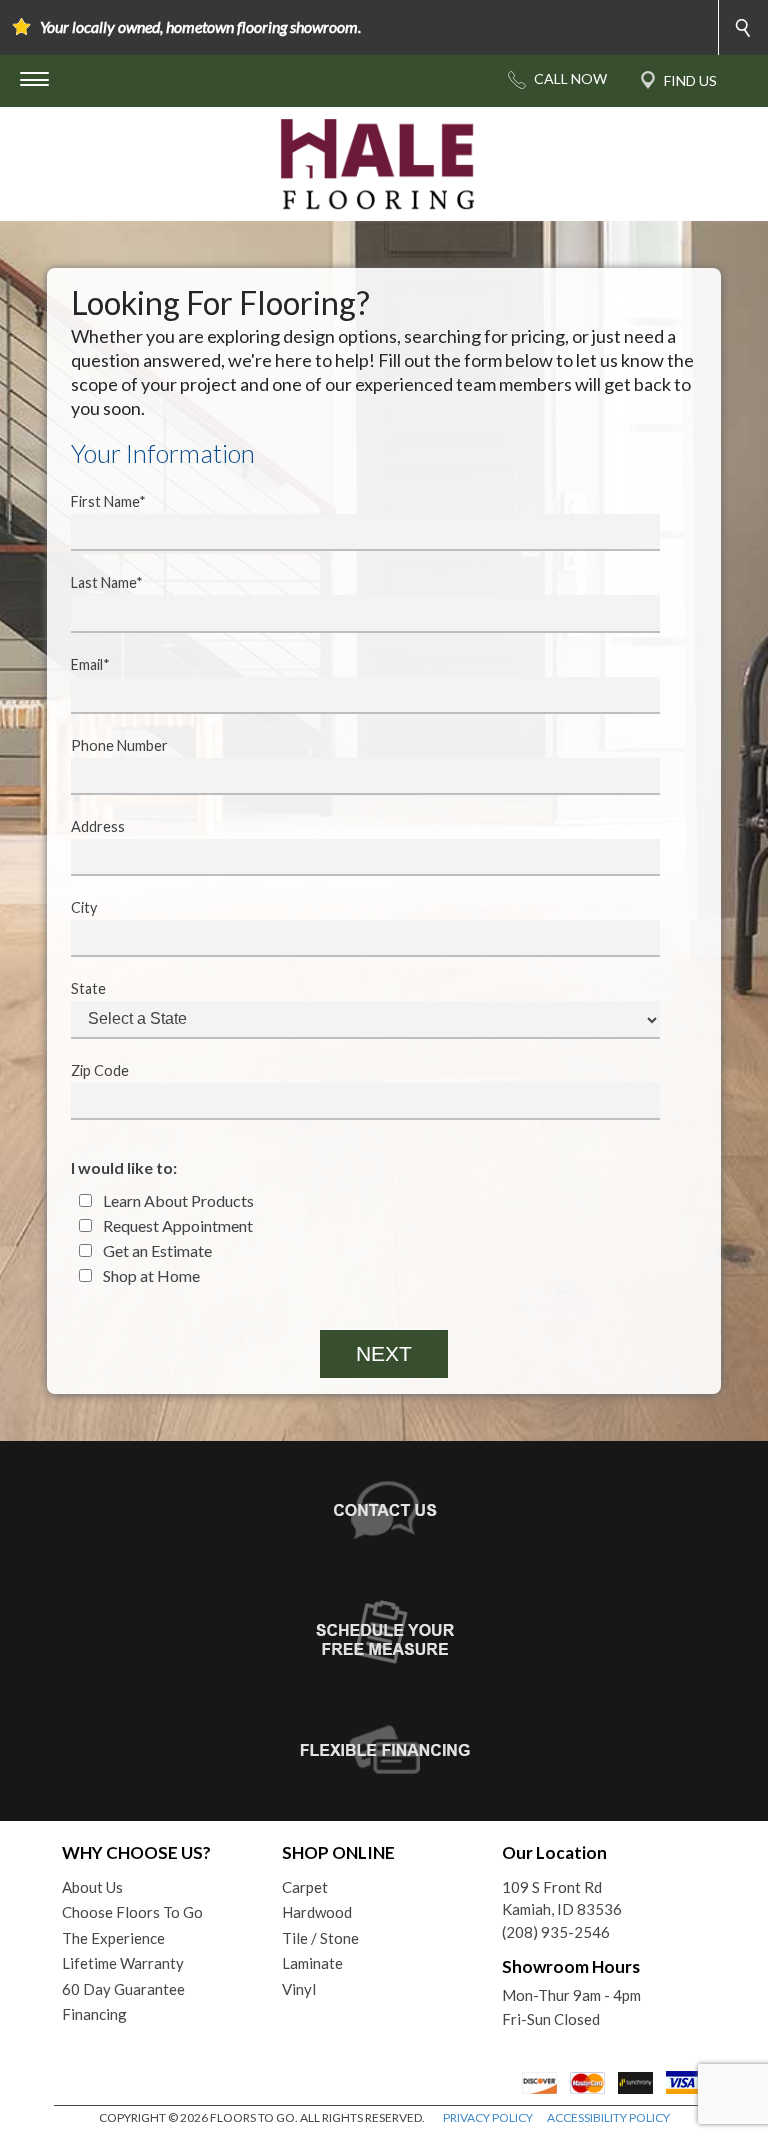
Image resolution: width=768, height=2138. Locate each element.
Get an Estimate (156, 1250)
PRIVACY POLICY (488, 2117)
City (84, 907)
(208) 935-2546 (556, 1932)
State (88, 988)
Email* (90, 664)
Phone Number (119, 745)
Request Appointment (176, 1225)
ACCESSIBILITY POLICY (608, 2117)
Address (98, 826)
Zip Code (100, 1070)
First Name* (108, 501)
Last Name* (107, 582)
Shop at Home (150, 1275)
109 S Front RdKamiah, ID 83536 (562, 1898)
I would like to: (124, 1167)
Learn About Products (177, 1200)
